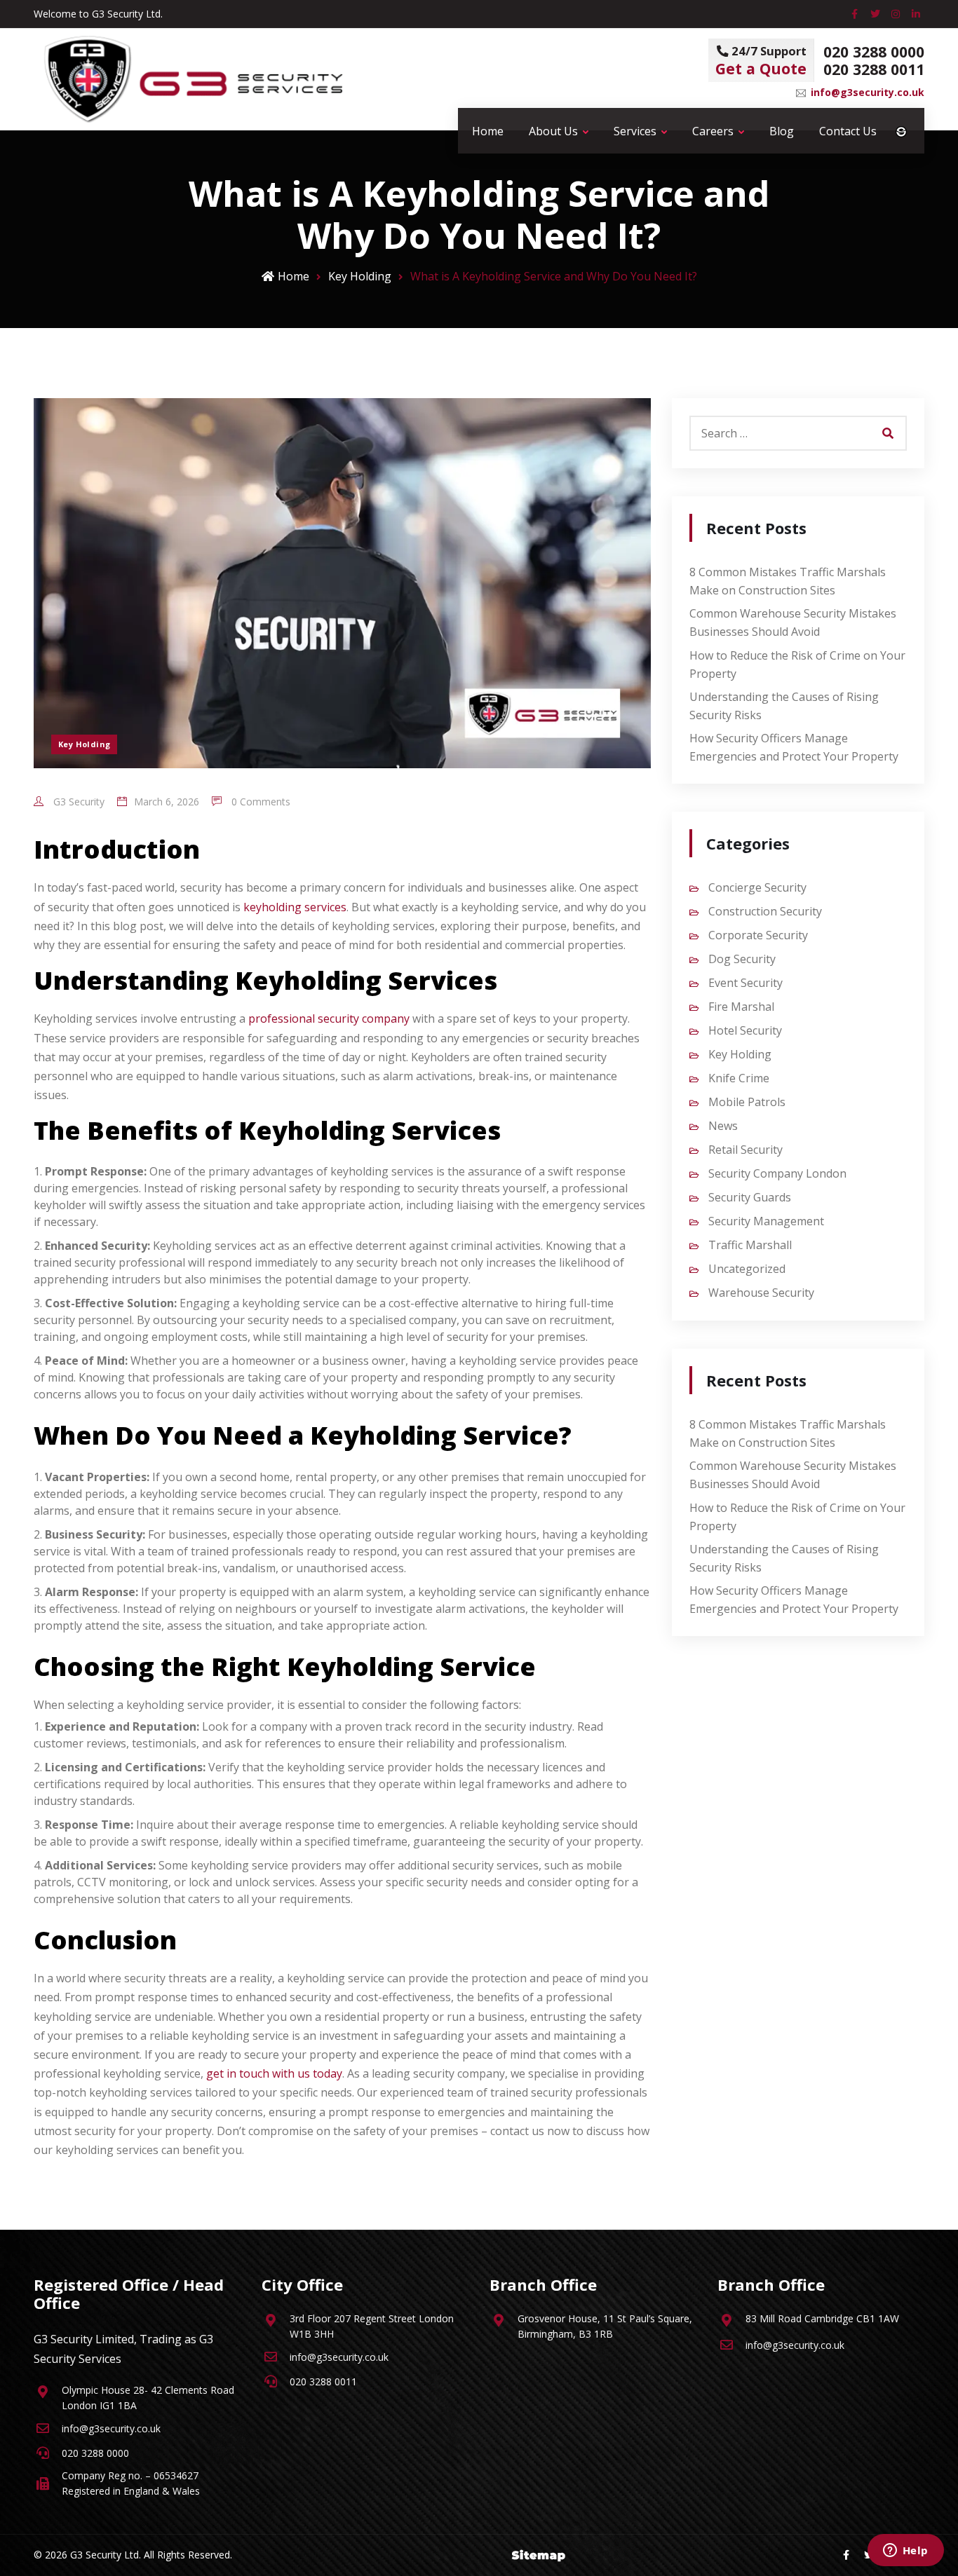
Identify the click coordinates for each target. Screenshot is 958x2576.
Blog (782, 131)
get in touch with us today (274, 2073)
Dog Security (742, 959)
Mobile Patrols (747, 1102)
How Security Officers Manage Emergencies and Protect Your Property (794, 747)
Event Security (746, 983)
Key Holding (360, 276)
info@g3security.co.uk (868, 92)
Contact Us (848, 131)
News (723, 1126)
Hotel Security (745, 1030)
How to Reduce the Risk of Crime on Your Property (797, 665)
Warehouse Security (761, 1293)
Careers (713, 131)
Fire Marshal (741, 1007)
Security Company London (777, 1173)
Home (488, 131)
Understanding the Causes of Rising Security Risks (784, 706)
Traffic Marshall (750, 1245)
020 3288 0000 (874, 52)
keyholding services (295, 907)
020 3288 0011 (874, 69)
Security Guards (750, 1197)
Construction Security (765, 911)
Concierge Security (757, 887)
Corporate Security (758, 935)
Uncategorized (747, 1269)
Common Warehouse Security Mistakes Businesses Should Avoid (793, 622)
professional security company (329, 1018)
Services (635, 131)
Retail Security (746, 1150)
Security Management (766, 1221)
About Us (553, 131)
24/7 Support (761, 61)
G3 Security (77, 802)
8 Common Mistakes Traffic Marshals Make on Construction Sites (788, 581)
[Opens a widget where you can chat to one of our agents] (905, 2551)
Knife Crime (739, 1078)
